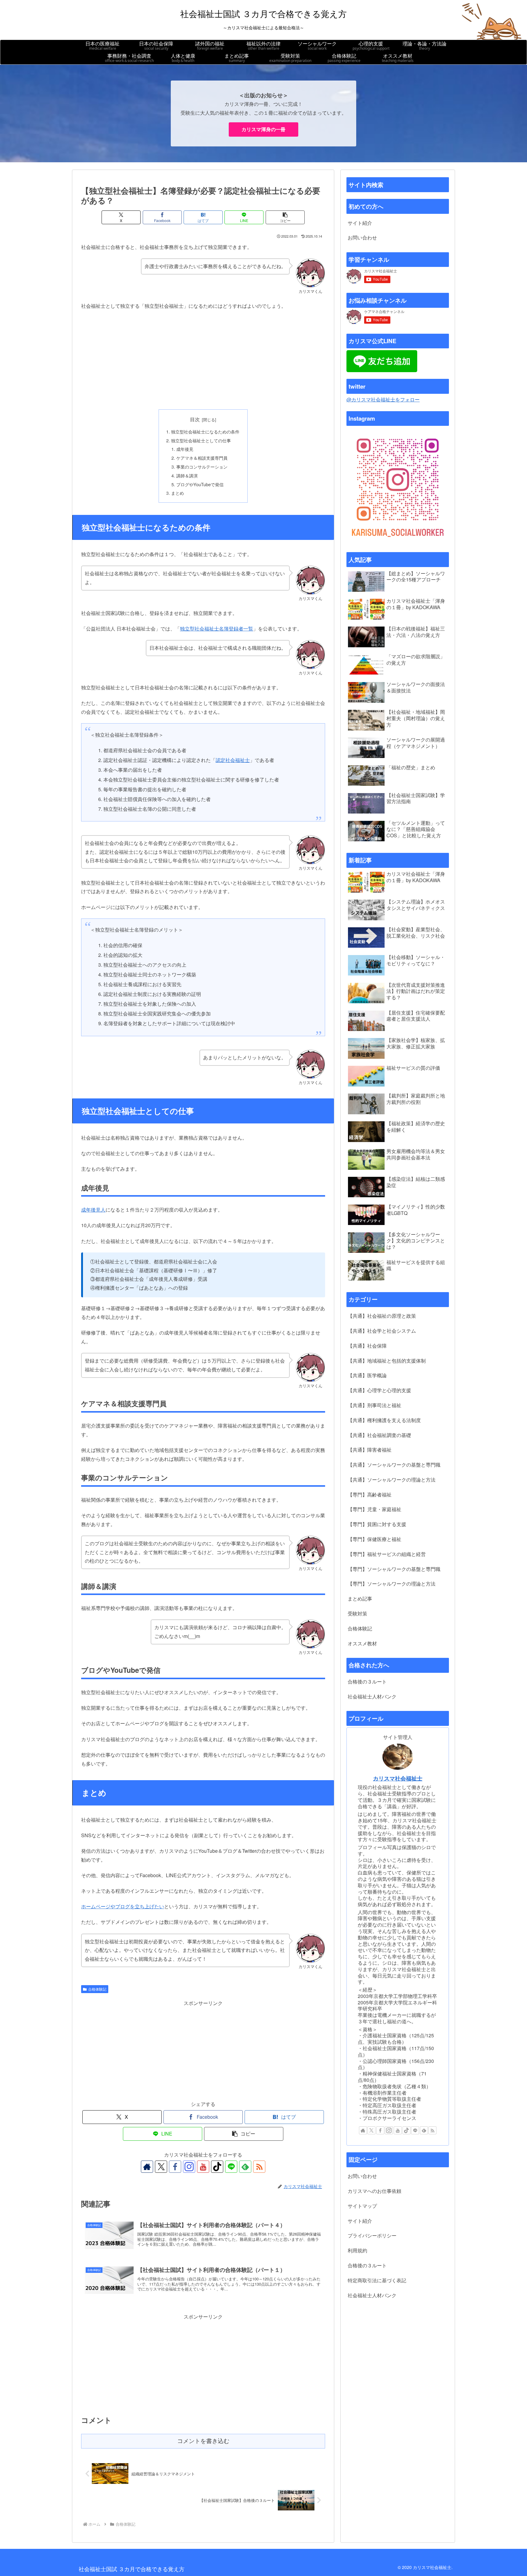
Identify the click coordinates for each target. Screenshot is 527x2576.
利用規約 (357, 2250)
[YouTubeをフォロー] (203, 2167)
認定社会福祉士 (233, 760)
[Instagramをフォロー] (189, 2167)
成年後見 (185, 449)
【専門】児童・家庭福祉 (375, 1509)
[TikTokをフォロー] (217, 2167)
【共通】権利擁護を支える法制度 (384, 1420)
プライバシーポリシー (372, 2235)
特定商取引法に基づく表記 (377, 2280)
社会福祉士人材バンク (372, 1696)
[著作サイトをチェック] (147, 2167)
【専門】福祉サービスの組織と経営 (387, 1554)
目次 (195, 419)
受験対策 (357, 1613)
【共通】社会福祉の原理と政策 (382, 1316)
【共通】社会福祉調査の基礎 (379, 1435)
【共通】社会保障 (367, 1346)
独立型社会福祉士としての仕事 (201, 440)
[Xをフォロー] (161, 2167)
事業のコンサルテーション (202, 467)
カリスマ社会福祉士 (398, 1778)
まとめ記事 (360, 1599)
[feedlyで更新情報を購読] (245, 2167)
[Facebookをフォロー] (175, 2167)
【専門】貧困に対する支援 (377, 1524)
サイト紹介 (360, 223)
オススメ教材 (362, 1643)
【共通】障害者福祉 (370, 1450)
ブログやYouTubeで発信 (200, 484)
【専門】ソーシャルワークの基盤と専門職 (394, 1569)
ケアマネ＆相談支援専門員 (202, 458)
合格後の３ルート (367, 1681)
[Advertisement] (203, 360)
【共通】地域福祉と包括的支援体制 (387, 1361)
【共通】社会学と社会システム (382, 1331)
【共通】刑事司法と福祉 (375, 1405)
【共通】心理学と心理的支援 (379, 1390)
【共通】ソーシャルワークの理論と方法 (392, 1480)
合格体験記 (97, 1989)
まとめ (177, 493)
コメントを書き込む (203, 2441)
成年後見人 (93, 1210)
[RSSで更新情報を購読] (259, 2167)
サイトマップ (362, 2206)
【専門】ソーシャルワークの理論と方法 (392, 1584)
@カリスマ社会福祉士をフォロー (383, 399)
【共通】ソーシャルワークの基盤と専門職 (394, 1465)
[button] (285, 217)
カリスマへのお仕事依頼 (375, 2191)
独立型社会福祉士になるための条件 (205, 431)
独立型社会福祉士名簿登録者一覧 (217, 629)
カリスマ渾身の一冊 (263, 129)
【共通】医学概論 (367, 1375)
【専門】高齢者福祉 (370, 1495)
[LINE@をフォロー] (231, 2167)
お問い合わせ (362, 237)
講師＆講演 (187, 475)
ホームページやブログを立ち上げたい (123, 1906)
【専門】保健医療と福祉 (375, 1539)
